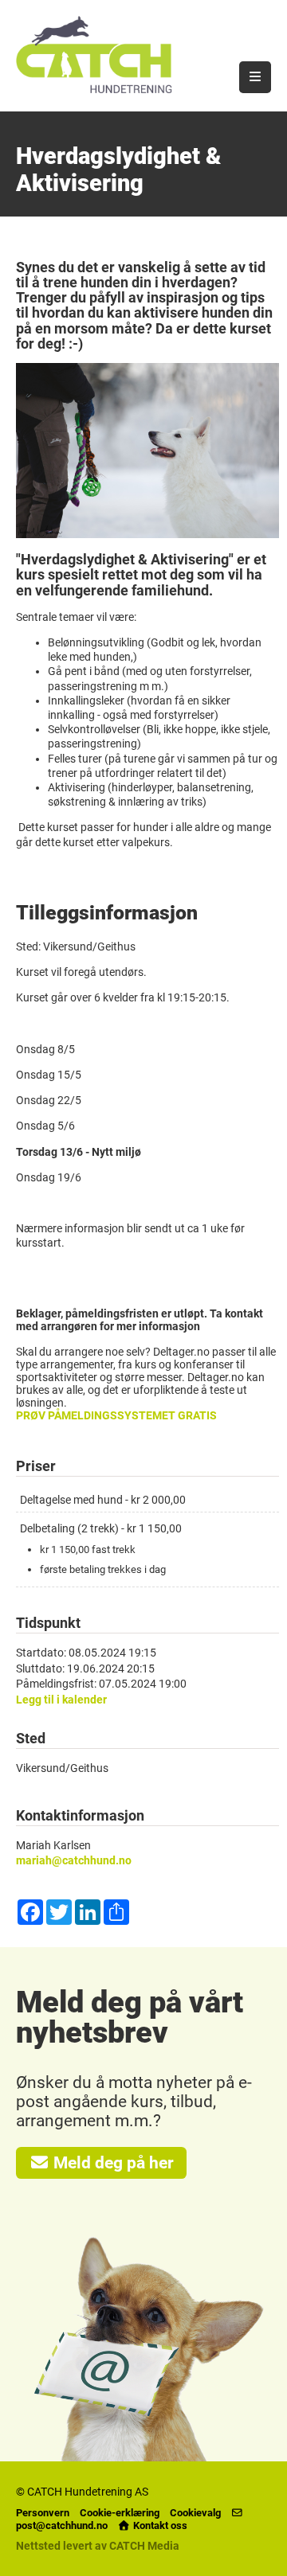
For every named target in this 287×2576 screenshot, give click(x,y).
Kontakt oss (159, 2525)
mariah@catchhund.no (74, 1860)
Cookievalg (195, 2513)
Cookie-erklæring (120, 2513)
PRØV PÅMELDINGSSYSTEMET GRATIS (116, 1415)
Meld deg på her (112, 2163)
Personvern (43, 2513)
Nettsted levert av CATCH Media (98, 2546)
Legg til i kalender (61, 1700)
